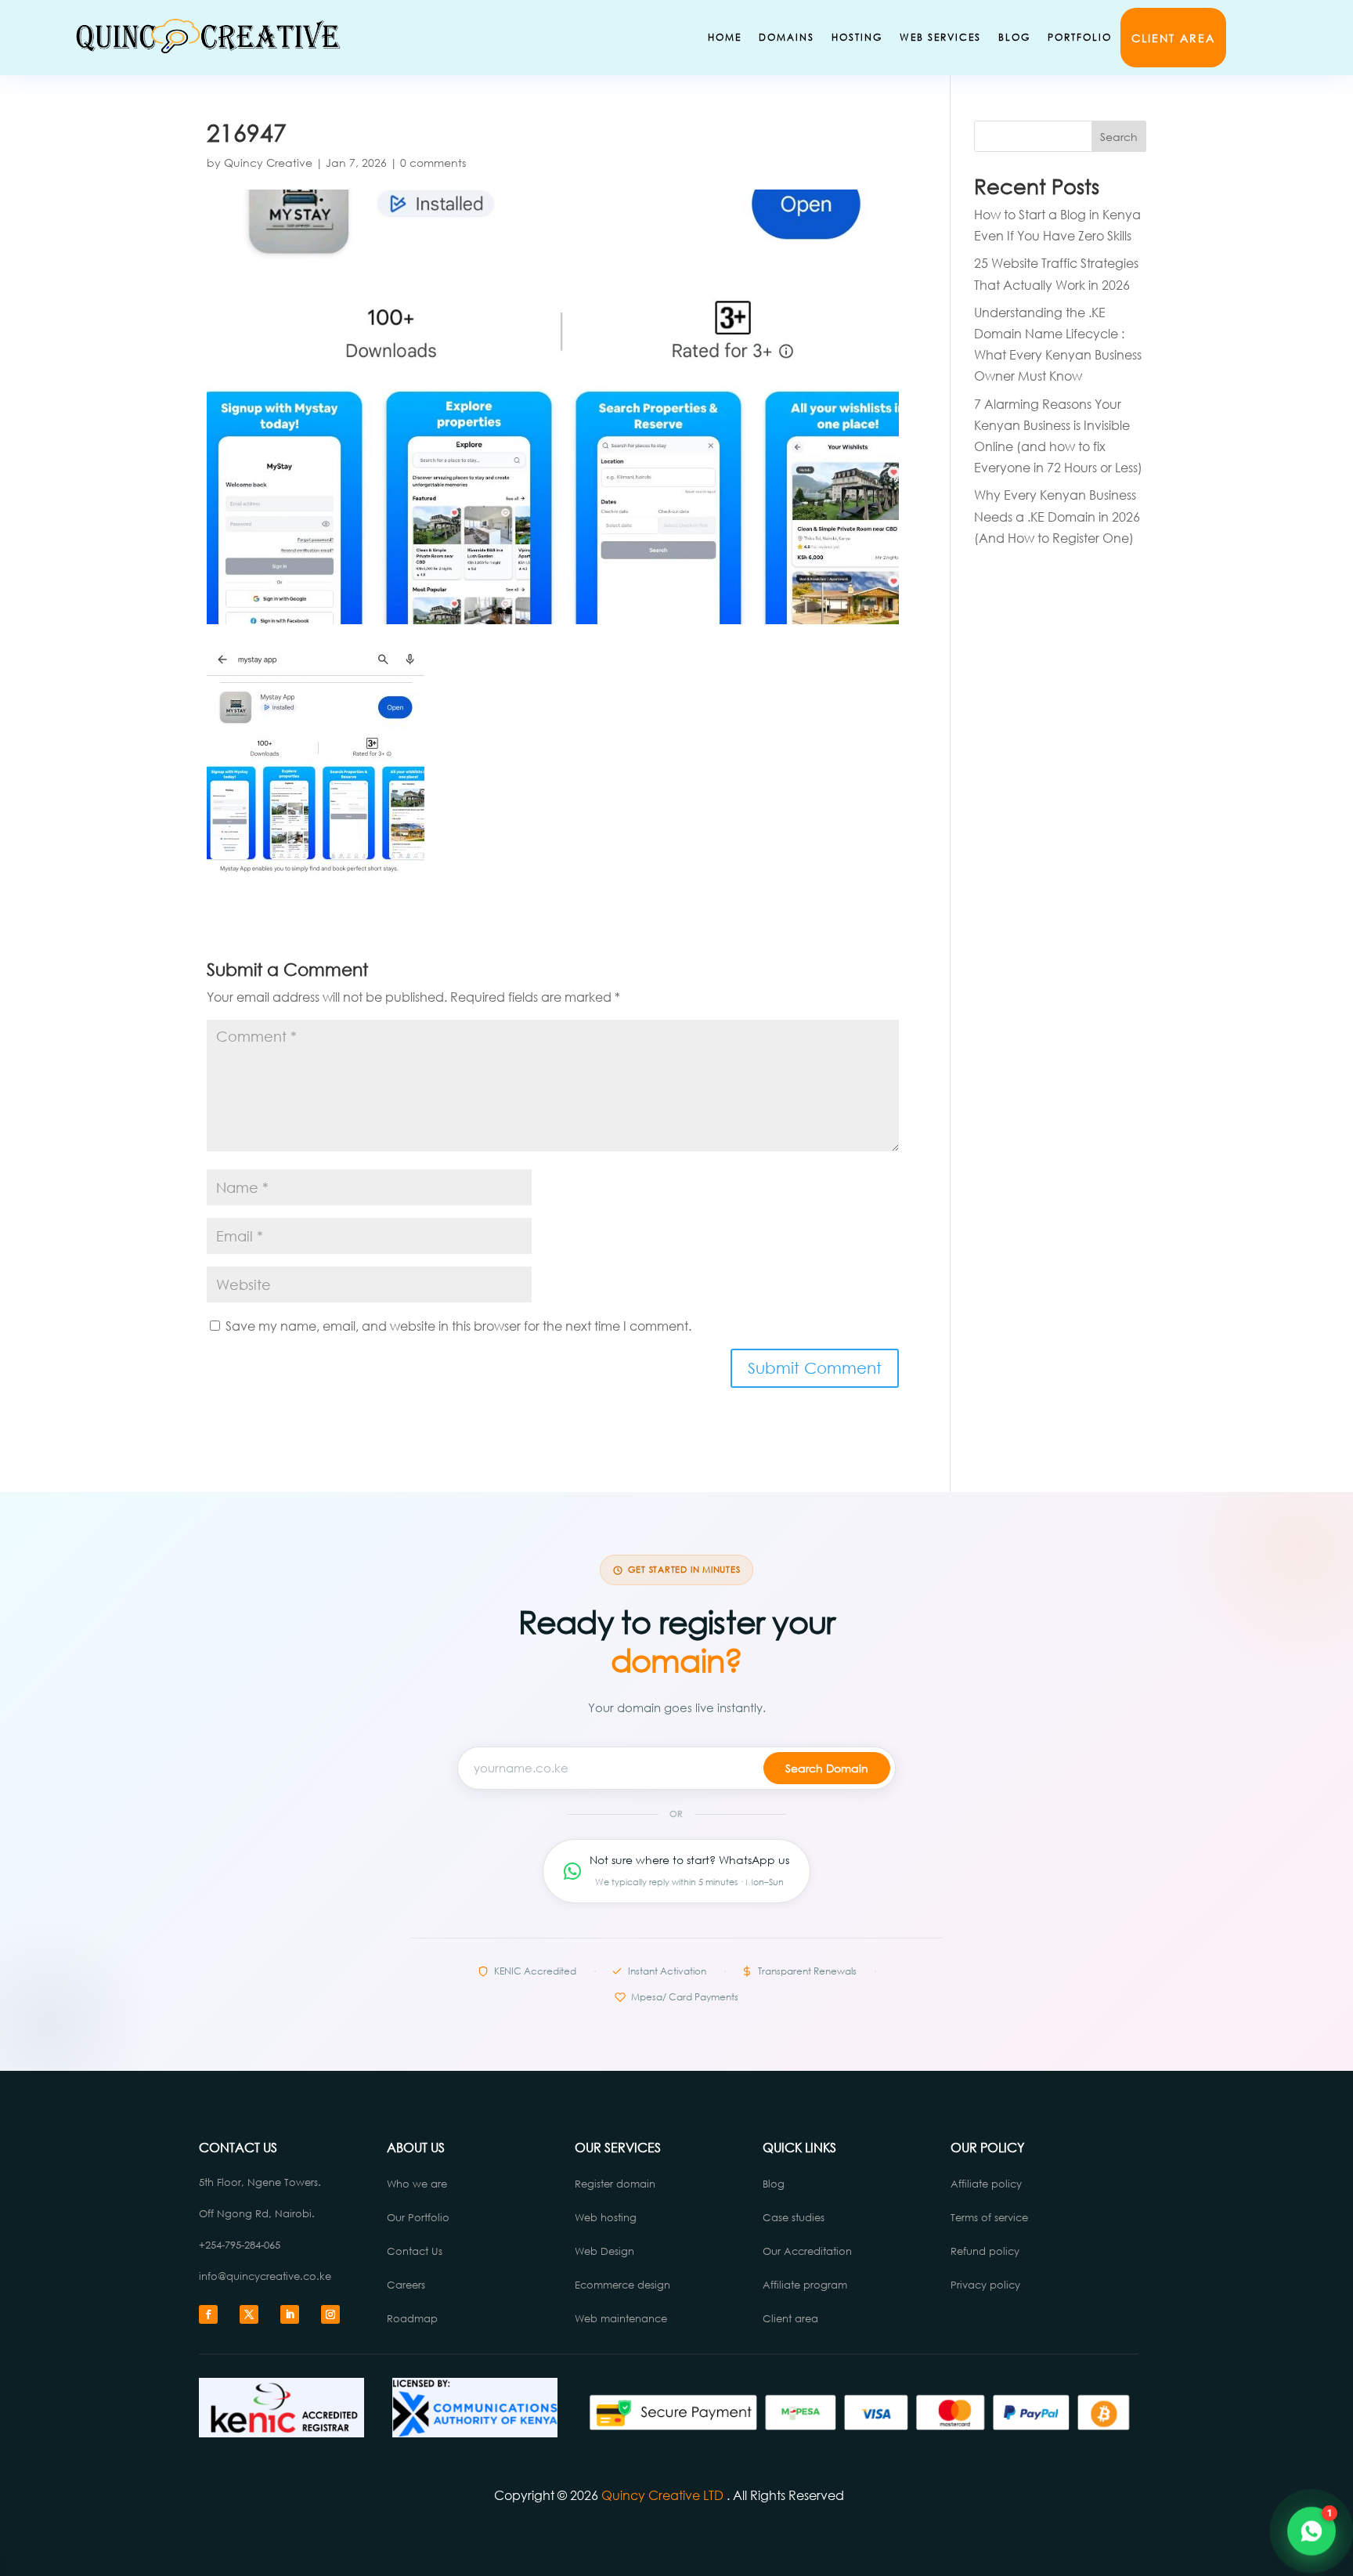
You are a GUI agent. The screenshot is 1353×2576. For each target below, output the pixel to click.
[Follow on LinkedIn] (290, 2314)
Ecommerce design (622, 2285)
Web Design (604, 2251)
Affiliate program (805, 2285)
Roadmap (412, 2319)
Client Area (1173, 38)
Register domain (615, 2184)
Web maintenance (621, 2319)
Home (725, 37)
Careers (406, 2285)
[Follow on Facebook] (208, 2314)
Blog (1014, 37)
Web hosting (606, 2218)
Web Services (940, 37)
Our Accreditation (807, 2251)
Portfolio (1080, 37)
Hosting (857, 37)
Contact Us (415, 2251)
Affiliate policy (986, 2184)
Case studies (795, 2218)
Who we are (417, 2184)
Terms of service (989, 2218)
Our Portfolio (418, 2218)
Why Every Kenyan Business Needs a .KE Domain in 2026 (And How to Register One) (1057, 516)
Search (1119, 137)
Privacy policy (985, 2285)
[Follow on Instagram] (330, 2314)
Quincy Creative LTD (662, 2495)
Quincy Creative (268, 163)
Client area (790, 2319)
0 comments (433, 163)
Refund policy (985, 2251)
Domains (787, 37)
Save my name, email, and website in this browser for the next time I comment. (458, 1326)
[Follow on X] (249, 2314)
